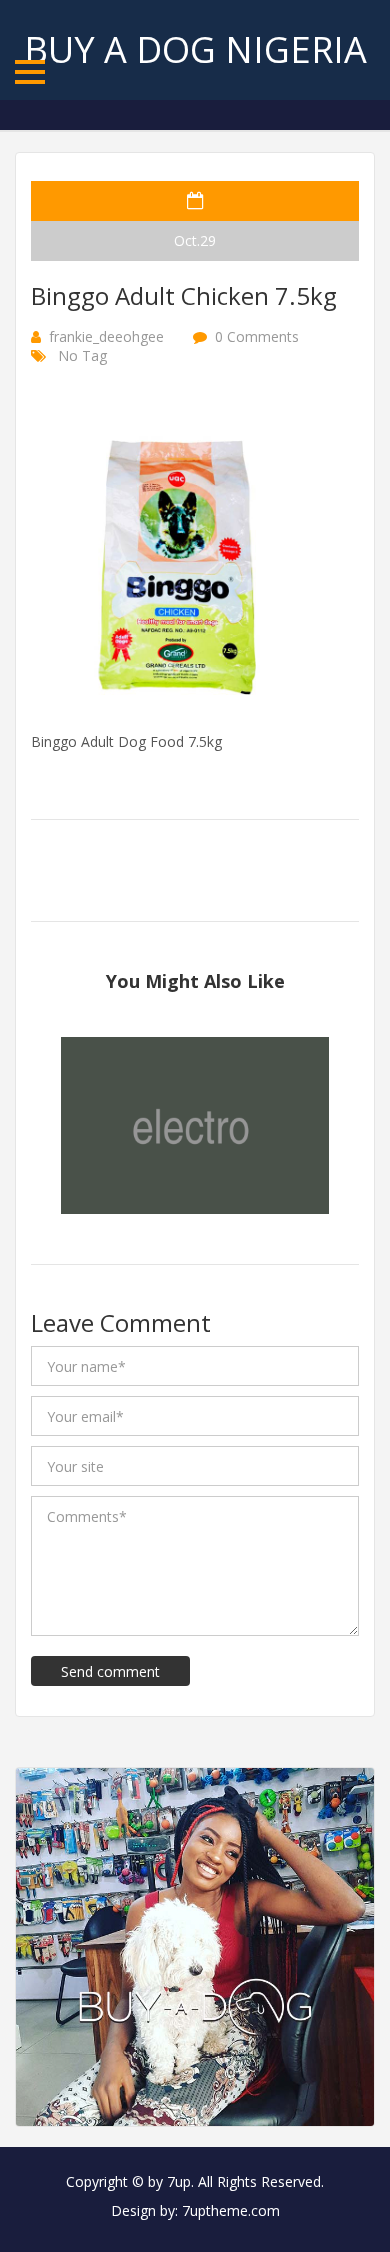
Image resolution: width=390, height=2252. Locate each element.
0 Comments (257, 336)
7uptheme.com (231, 2210)
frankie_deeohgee (106, 336)
